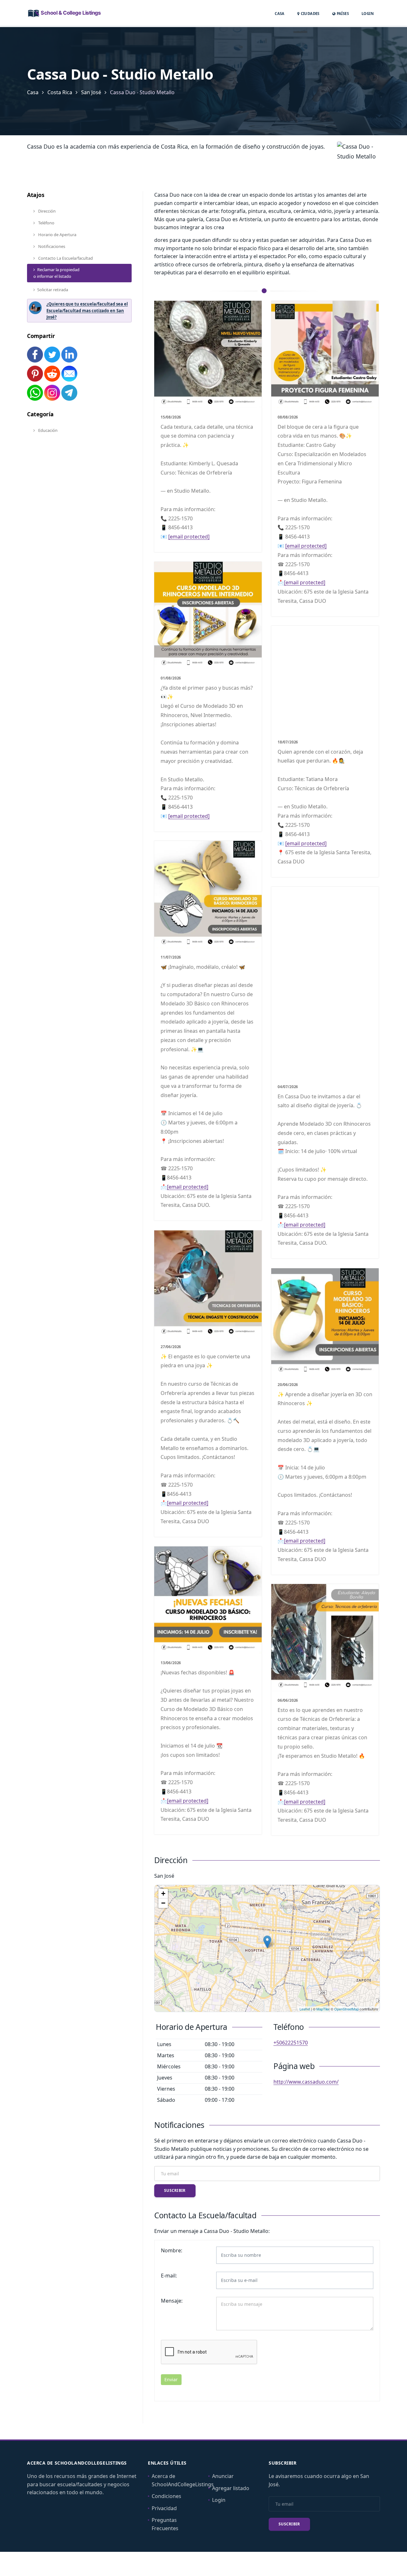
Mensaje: (172, 2301)
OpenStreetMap (346, 2009)
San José (91, 92)
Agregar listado (231, 2488)
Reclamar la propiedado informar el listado (56, 273)
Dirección (46, 211)
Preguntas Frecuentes (165, 2524)
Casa (280, 14)
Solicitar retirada (53, 290)
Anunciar (223, 2476)
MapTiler (323, 2009)
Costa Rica (60, 92)
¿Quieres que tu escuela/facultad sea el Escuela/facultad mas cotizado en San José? (87, 311)
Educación (47, 430)
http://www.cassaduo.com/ (306, 2082)
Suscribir (175, 2190)
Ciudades (310, 14)
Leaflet (305, 2009)
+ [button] (163, 1893)
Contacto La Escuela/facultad (65, 258)
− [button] (163, 1903)
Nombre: (172, 2250)
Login (368, 13)
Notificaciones (51, 246)
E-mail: (169, 2276)
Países (342, 13)
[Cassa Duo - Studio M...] (267, 1942)
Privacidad (164, 2508)
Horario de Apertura (57, 235)
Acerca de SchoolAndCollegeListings (183, 2480)
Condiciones (166, 2496)
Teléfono (46, 223)
